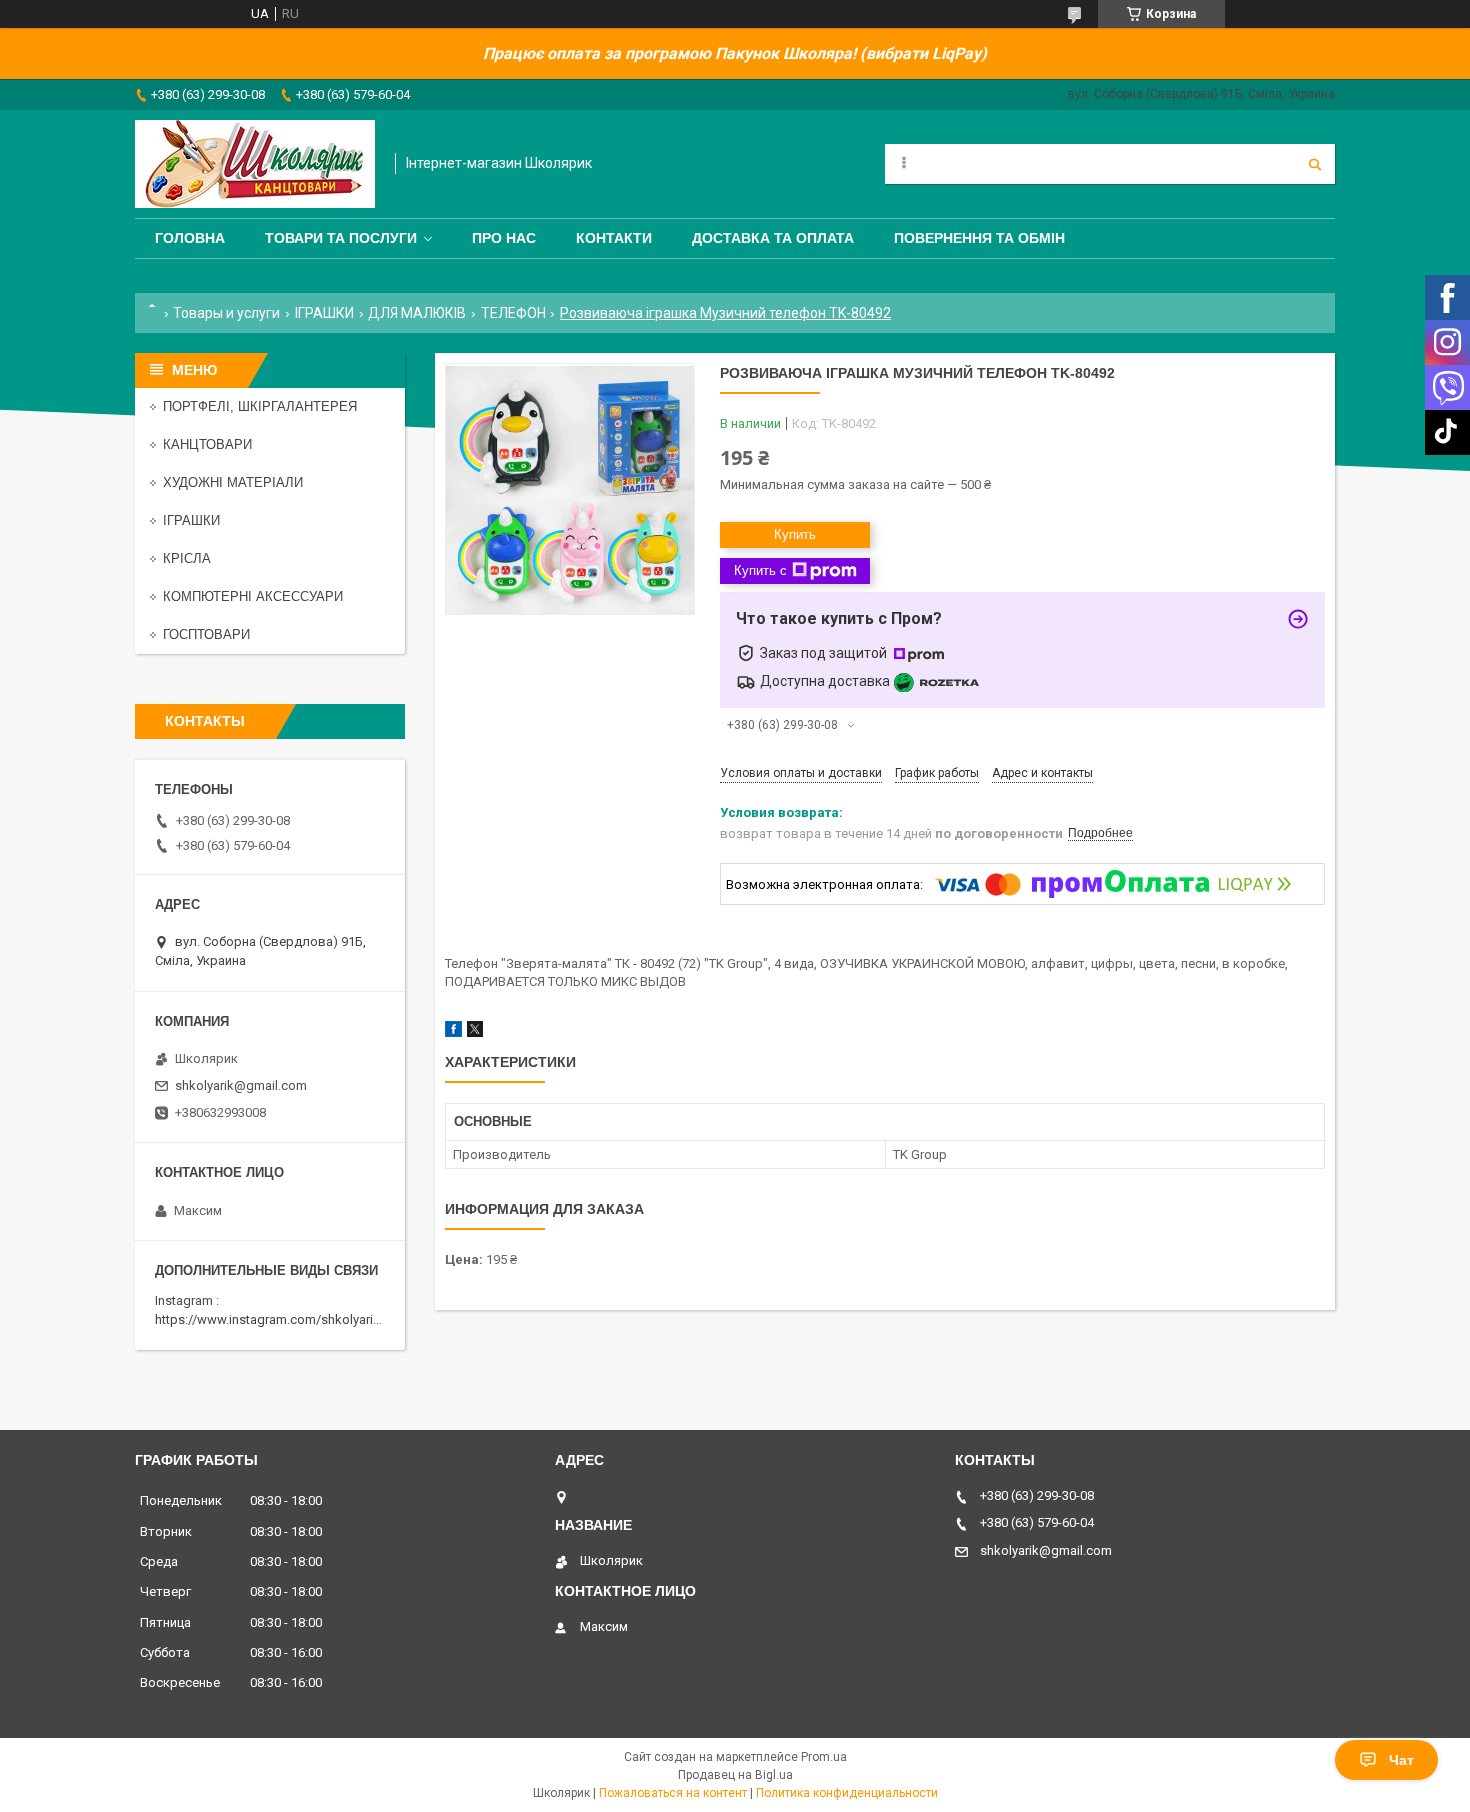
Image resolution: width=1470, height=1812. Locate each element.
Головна (190, 238)
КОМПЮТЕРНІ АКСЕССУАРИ (253, 596)
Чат (1401, 1760)
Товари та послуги (341, 238)
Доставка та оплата (773, 238)
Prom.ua (824, 1757)
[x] (475, 1032)
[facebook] (453, 1032)
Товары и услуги (226, 313)
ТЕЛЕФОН (513, 313)
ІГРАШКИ (324, 313)
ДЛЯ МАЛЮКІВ (417, 313)
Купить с (760, 570)
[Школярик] (255, 164)
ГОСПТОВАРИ (206, 634)
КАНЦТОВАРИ (207, 444)
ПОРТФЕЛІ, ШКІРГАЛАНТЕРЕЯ (260, 406)
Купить (795, 534)
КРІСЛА (187, 558)
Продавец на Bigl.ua (735, 1775)
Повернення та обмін (979, 238)
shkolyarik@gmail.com (241, 1085)
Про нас (504, 238)
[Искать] (1315, 164)
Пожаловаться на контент (673, 1793)
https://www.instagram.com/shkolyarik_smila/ (288, 1319)
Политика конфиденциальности (847, 1793)
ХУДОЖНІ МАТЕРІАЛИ (233, 482)
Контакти (614, 238)
